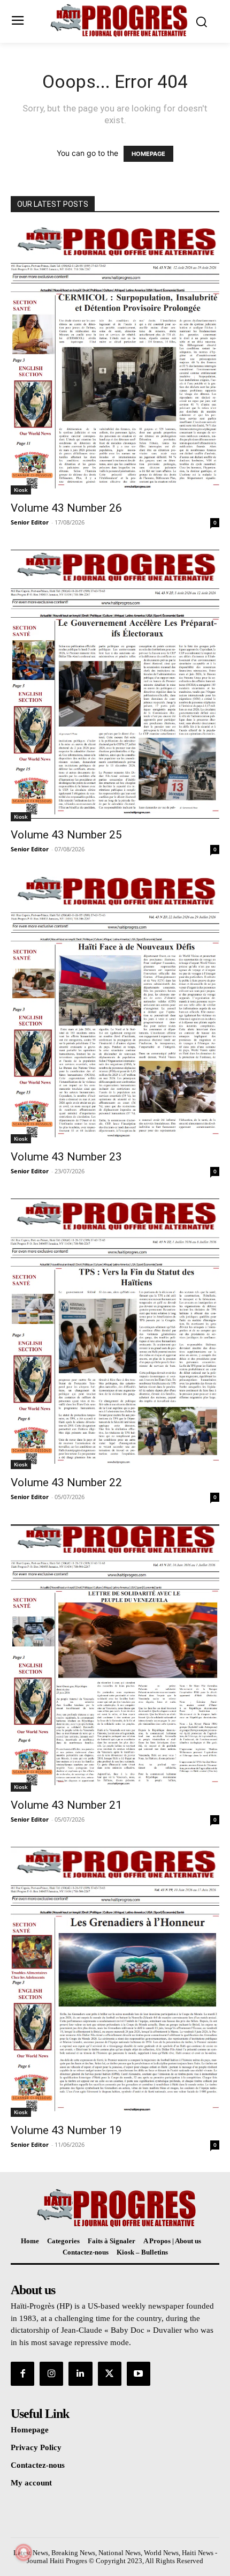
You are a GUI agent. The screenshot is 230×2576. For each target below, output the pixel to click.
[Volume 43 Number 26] (115, 360)
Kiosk (21, 490)
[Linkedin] (80, 2373)
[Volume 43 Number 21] (115, 1658)
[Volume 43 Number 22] (115, 1334)
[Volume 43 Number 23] (115, 1010)
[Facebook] (22, 2373)
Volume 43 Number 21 (66, 1805)
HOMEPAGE (148, 154)
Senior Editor (30, 522)
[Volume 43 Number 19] (115, 1982)
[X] (110, 2373)
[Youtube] (139, 2373)
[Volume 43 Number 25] (115, 686)
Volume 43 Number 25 (66, 835)
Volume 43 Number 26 (66, 508)
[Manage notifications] (24, 2552)
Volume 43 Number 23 (66, 1157)
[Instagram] (51, 2373)
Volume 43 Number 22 (66, 1482)
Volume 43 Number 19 (66, 2130)
